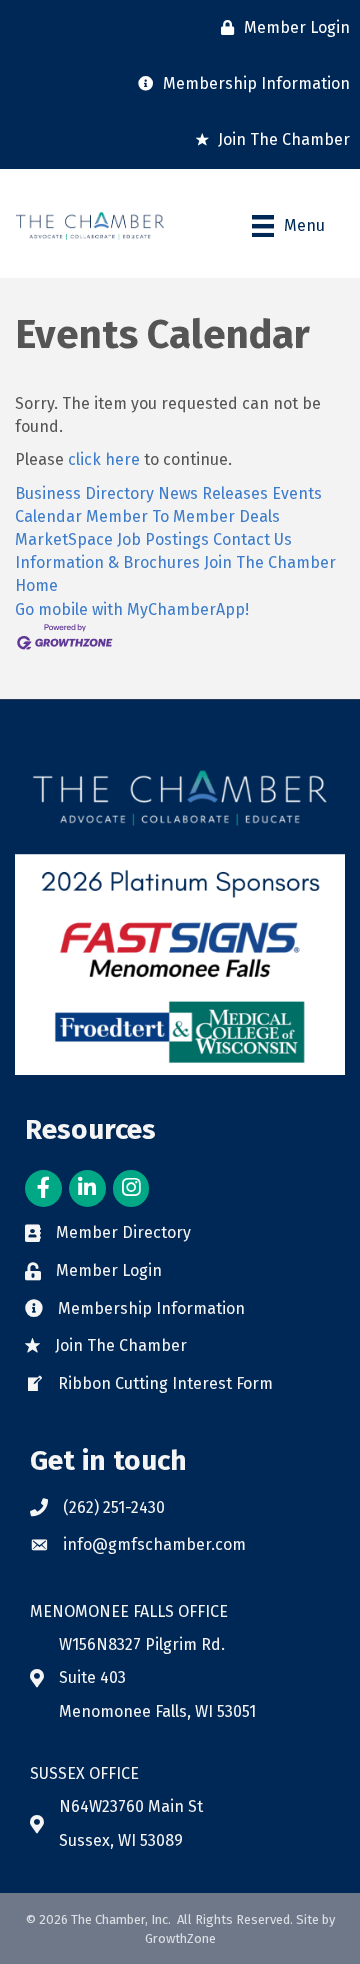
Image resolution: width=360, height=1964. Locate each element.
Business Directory (84, 493)
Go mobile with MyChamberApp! (132, 609)
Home (36, 585)
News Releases (213, 493)
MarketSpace (64, 539)
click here (104, 459)
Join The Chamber (270, 562)
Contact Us (252, 539)
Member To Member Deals (183, 516)
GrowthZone (180, 1938)
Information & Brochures (107, 562)
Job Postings (163, 539)
